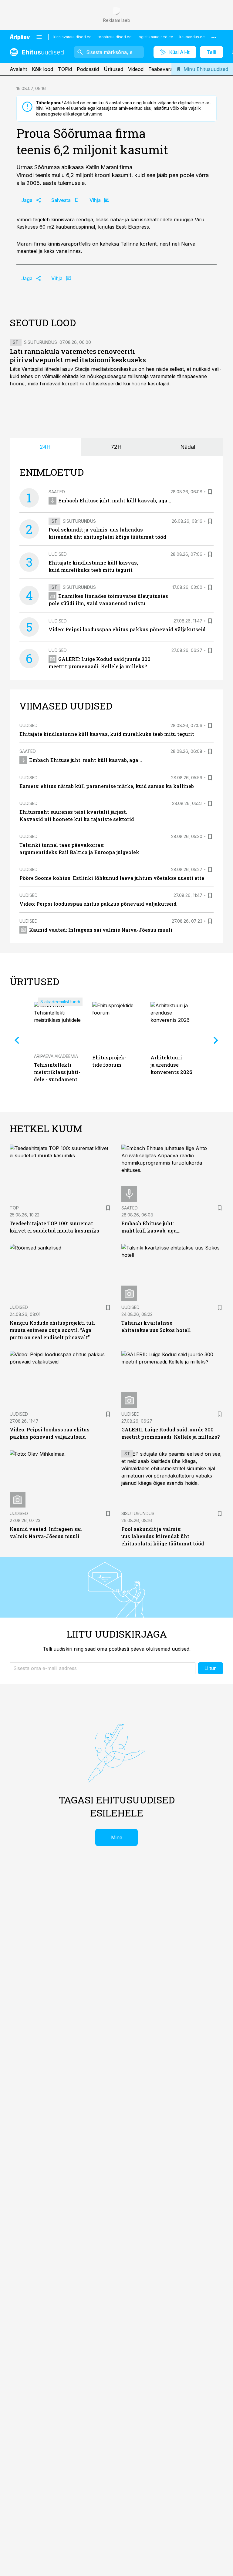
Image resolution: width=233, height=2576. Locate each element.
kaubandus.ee (192, 37)
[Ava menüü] (39, 37)
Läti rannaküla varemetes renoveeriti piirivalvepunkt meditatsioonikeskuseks (78, 356)
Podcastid (88, 69)
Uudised (58, 554)
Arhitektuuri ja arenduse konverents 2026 (171, 1065)
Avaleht (18, 69)
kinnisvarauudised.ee (73, 37)
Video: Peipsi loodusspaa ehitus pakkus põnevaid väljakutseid (127, 629)
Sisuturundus (41, 342)
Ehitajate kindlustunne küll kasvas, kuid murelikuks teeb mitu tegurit (107, 734)
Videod (136, 69)
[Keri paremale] (216, 1040)
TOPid (65, 69)
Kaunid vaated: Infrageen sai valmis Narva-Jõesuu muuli (101, 930)
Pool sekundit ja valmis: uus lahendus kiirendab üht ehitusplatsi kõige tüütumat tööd (163, 1536)
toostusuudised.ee (115, 37)
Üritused (113, 69)
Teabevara (161, 69)
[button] (103, 1668)
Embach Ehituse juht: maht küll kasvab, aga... (115, 500)
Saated (57, 492)
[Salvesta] (210, 492)
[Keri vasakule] (17, 1040)
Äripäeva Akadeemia (56, 1056)
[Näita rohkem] (214, 37)
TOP (14, 1208)
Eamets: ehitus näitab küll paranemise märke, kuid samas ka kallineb (107, 786)
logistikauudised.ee (155, 37)
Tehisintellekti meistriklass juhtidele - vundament (57, 1072)
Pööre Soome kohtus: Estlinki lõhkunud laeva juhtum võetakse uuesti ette (112, 878)
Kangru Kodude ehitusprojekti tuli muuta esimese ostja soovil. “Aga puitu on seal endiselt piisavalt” (52, 1330)
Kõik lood (42, 69)
